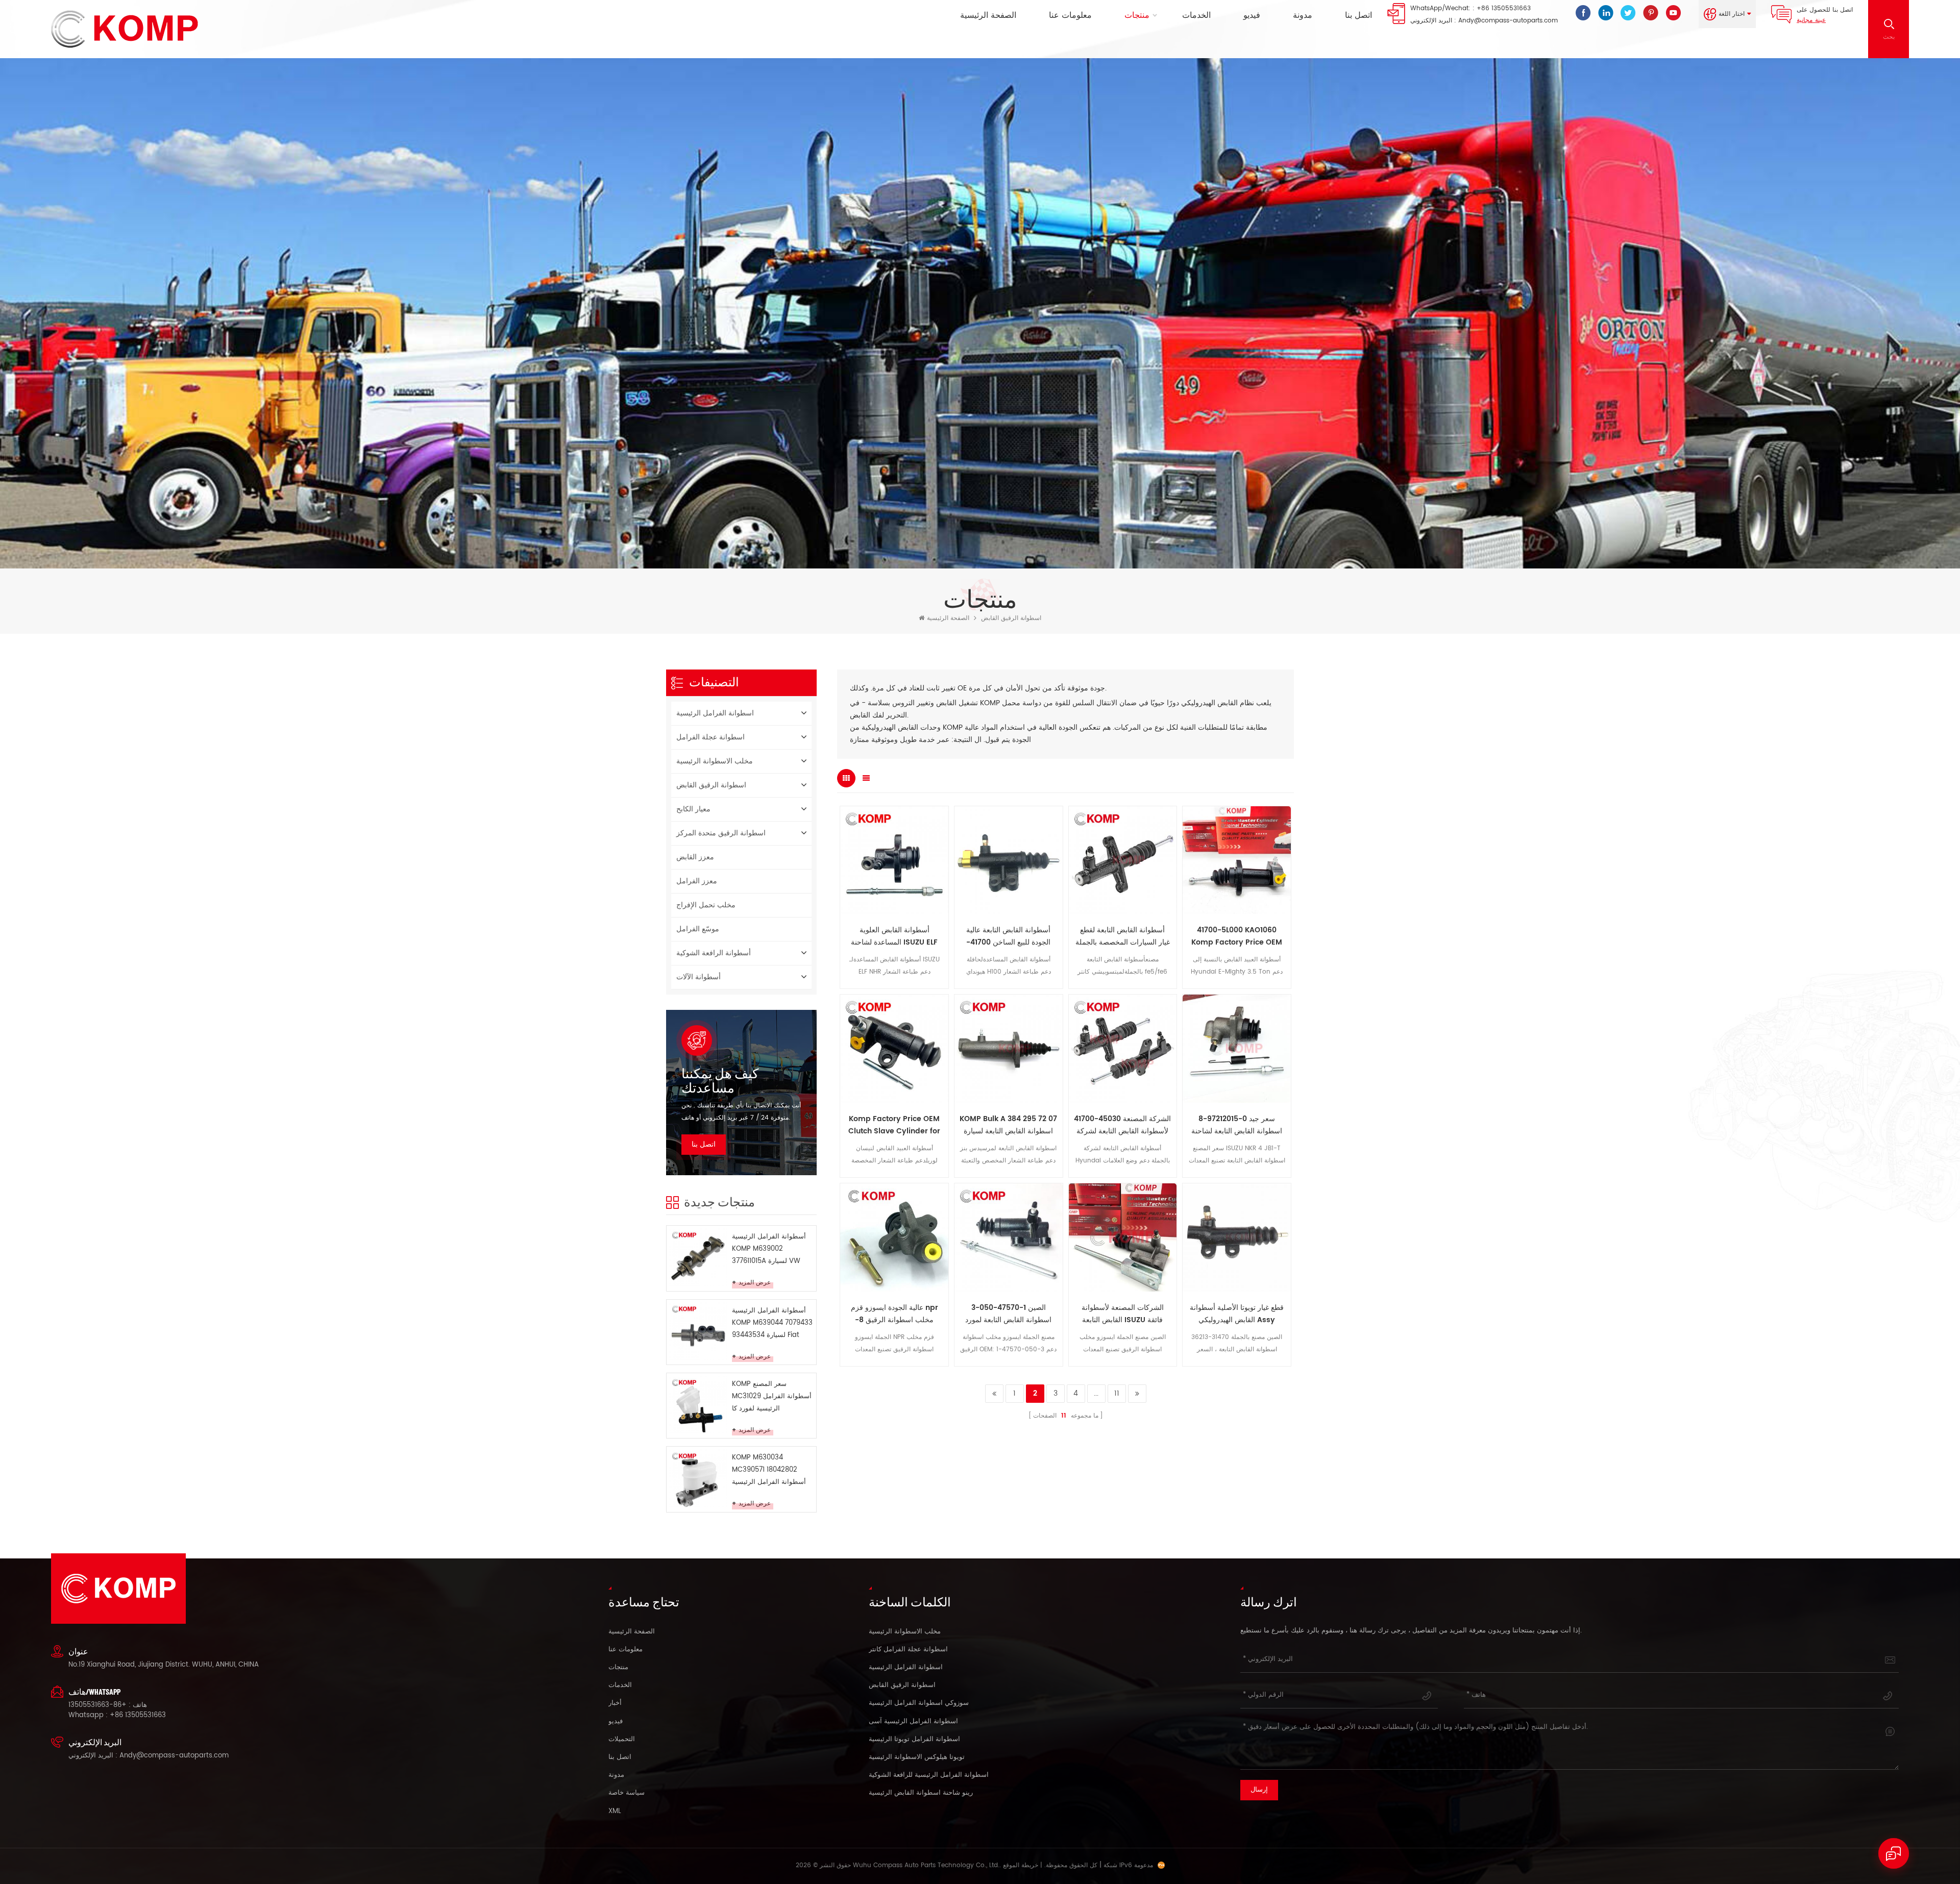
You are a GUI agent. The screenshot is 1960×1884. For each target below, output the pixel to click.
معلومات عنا (1070, 15)
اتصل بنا (1358, 15)
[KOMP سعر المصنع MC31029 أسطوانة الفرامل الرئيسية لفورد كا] (698, 1405)
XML (615, 1812)
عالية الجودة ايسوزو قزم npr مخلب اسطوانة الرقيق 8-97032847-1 (895, 1314)
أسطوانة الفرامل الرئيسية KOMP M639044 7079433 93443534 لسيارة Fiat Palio (772, 1323)
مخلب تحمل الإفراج (706, 905)
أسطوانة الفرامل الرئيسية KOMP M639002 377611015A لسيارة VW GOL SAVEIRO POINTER (769, 1249)
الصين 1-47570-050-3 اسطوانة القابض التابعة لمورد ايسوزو (1008, 1314)
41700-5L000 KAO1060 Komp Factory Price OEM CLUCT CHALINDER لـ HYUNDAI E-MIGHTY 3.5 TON (1237, 936)
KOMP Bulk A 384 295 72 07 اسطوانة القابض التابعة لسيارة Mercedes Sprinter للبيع (1008, 1125)
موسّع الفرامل (698, 929)
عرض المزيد (755, 1283)
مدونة (1303, 15)
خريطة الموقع (1021, 1865)
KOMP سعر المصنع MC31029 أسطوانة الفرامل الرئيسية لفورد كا (772, 1396)
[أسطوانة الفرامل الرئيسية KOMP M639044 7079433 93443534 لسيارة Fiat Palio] (698, 1331)
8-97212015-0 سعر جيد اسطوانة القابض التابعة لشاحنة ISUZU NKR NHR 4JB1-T (1237, 1125)
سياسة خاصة (627, 1793)
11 (1117, 1393)
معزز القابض (695, 857)
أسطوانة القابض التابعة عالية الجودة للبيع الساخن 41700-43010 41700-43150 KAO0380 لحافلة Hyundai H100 (1008, 936)
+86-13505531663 (97, 1705)
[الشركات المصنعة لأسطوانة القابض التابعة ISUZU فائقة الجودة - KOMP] (1123, 1237)
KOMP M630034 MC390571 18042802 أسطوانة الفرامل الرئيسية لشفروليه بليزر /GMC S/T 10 (770, 1470)
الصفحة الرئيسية (988, 15)
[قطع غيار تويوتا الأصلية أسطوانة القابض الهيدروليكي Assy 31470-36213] (1237, 1237)
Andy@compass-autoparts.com (1508, 21)
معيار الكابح (693, 809)
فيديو (1252, 15)
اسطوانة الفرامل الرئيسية (715, 713)
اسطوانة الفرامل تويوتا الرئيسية (914, 1740)
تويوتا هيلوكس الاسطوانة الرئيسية (917, 1757)
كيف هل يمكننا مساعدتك (720, 1080)
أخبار (615, 1703)
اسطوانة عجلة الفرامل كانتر (908, 1650)
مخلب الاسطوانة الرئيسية (715, 761)
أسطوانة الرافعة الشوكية (714, 953)
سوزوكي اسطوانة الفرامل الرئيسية (919, 1703)
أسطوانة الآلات (699, 977)
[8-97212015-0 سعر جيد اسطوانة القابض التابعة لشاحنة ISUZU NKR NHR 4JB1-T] (1237, 1049)
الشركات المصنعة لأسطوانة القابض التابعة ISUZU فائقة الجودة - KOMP (1123, 1314)
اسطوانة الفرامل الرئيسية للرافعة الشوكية (929, 1775)
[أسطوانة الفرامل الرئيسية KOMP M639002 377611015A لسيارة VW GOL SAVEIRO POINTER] (698, 1257)
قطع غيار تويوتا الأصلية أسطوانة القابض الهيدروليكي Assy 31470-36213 (1237, 1314)
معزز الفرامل (697, 881)
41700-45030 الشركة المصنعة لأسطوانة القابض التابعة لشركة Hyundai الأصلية (1122, 1125)
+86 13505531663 (1504, 8)
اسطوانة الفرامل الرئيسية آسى (913, 1722)
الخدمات (1196, 15)
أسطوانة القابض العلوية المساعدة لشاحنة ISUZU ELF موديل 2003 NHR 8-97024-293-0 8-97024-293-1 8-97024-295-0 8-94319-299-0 (895, 936)
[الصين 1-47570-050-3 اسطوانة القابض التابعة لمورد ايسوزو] (1009, 1237)
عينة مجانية (1811, 20)
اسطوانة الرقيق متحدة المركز (721, 833)
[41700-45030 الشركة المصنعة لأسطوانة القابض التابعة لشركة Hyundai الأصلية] (1123, 1049)
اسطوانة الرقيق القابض (1011, 618)
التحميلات (622, 1740)
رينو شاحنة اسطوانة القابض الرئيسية (921, 1793)
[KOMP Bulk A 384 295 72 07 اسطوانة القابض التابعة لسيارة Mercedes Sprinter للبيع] (1009, 1049)
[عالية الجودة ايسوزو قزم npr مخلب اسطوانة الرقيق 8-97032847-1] (894, 1237)
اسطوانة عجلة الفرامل (710, 737)
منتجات (1137, 15)
